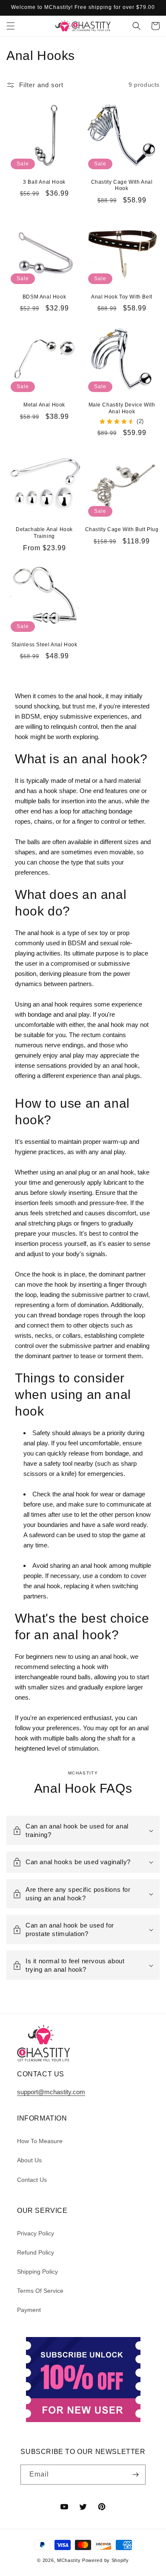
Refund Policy (36, 2252)
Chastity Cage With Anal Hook (122, 185)
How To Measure (40, 2141)
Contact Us (32, 2180)
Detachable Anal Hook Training (44, 533)
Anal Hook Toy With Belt (122, 297)
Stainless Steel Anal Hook (44, 645)
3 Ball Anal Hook (44, 182)
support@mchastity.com (51, 2092)
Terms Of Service (40, 2291)
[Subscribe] (136, 2475)
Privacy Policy (36, 2233)
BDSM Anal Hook (44, 297)
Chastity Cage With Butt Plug (122, 529)
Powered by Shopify (106, 2560)
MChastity (69, 2560)
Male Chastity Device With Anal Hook (122, 408)
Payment (29, 2310)
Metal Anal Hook (44, 405)
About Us (29, 2160)
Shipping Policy (37, 2272)
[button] (11, 26)
